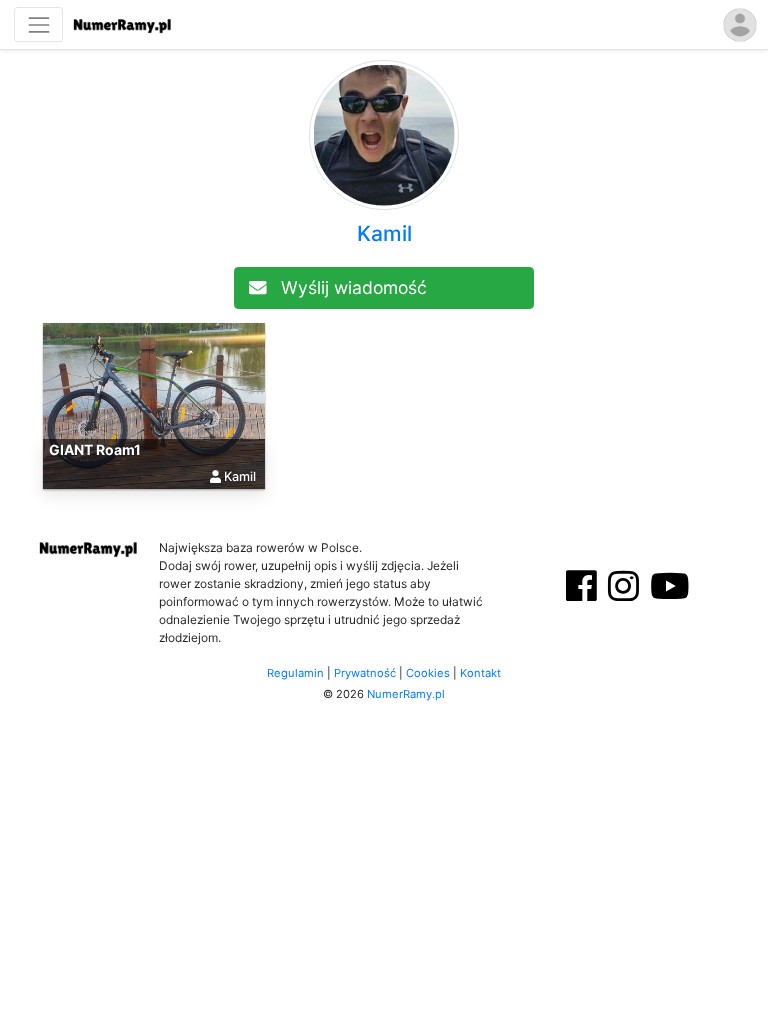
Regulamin (295, 673)
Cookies (428, 673)
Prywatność (365, 673)
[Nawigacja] (38, 24)
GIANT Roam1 (95, 449)
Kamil (384, 233)
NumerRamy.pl (406, 694)
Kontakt (480, 673)
